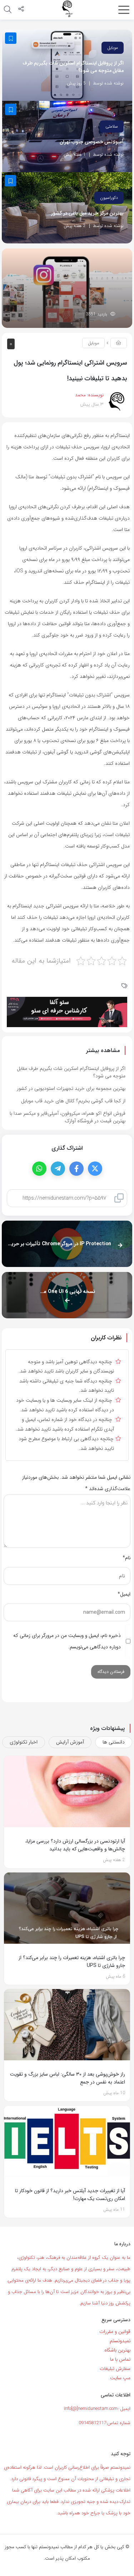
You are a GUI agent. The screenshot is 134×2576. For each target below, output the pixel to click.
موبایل (113, 48)
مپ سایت (120, 2378)
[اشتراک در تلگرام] (58, 1169)
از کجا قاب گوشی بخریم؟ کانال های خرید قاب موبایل (73, 1101)
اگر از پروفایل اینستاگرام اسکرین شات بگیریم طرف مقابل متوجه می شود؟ (73, 67)
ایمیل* (124, 1594)
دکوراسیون (109, 198)
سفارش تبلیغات (115, 2369)
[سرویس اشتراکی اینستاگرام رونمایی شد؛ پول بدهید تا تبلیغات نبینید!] (67, 288)
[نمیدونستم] (67, 9)
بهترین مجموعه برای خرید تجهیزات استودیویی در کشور (71, 1088)
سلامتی (112, 126)
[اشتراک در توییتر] (95, 1169)
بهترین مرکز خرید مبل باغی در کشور (87, 213)
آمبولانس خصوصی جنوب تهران (92, 142)
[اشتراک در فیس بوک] (76, 1169)
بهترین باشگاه (117, 2350)
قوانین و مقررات (115, 2332)
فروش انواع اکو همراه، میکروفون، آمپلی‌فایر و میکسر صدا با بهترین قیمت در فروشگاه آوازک (68, 1117)
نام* (126, 1558)
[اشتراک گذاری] (21, 10)
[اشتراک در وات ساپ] (39, 1169)
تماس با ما (120, 2359)
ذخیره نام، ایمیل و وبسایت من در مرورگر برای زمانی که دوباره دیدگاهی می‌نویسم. (67, 1641)
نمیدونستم (120, 2341)
